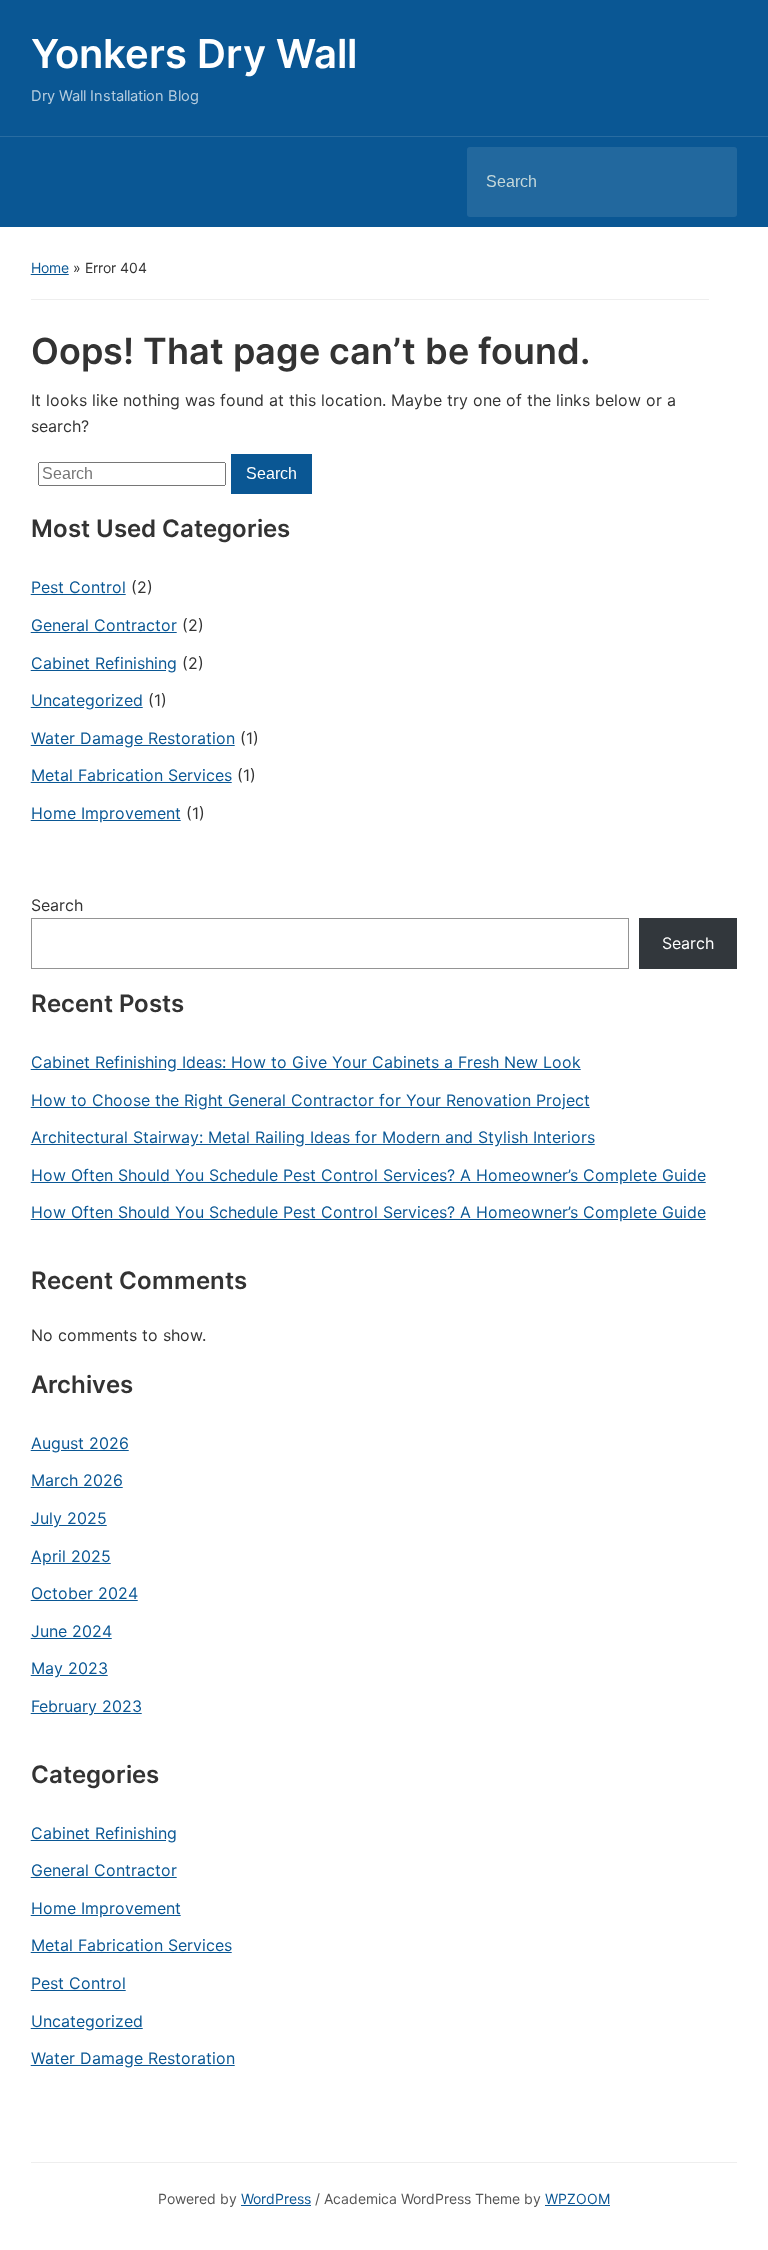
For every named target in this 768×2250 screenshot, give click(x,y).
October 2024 (84, 1593)
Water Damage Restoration (133, 738)
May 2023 (69, 1668)
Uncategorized (87, 700)
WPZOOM (577, 2198)
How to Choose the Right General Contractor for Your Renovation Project (310, 1100)
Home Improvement (106, 813)
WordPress (276, 2198)
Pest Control (78, 587)
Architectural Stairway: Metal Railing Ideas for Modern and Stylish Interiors (313, 1137)
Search (705, 182)
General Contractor (104, 625)
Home (50, 267)
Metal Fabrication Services (131, 775)
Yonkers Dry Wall (194, 53)
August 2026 (80, 1443)
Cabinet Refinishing (104, 663)
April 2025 (71, 1556)
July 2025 (69, 1518)
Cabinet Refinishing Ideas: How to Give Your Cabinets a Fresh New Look (306, 1062)
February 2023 (86, 1706)
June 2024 (71, 1631)
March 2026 (77, 1480)
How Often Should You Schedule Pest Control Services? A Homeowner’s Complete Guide (368, 1175)
